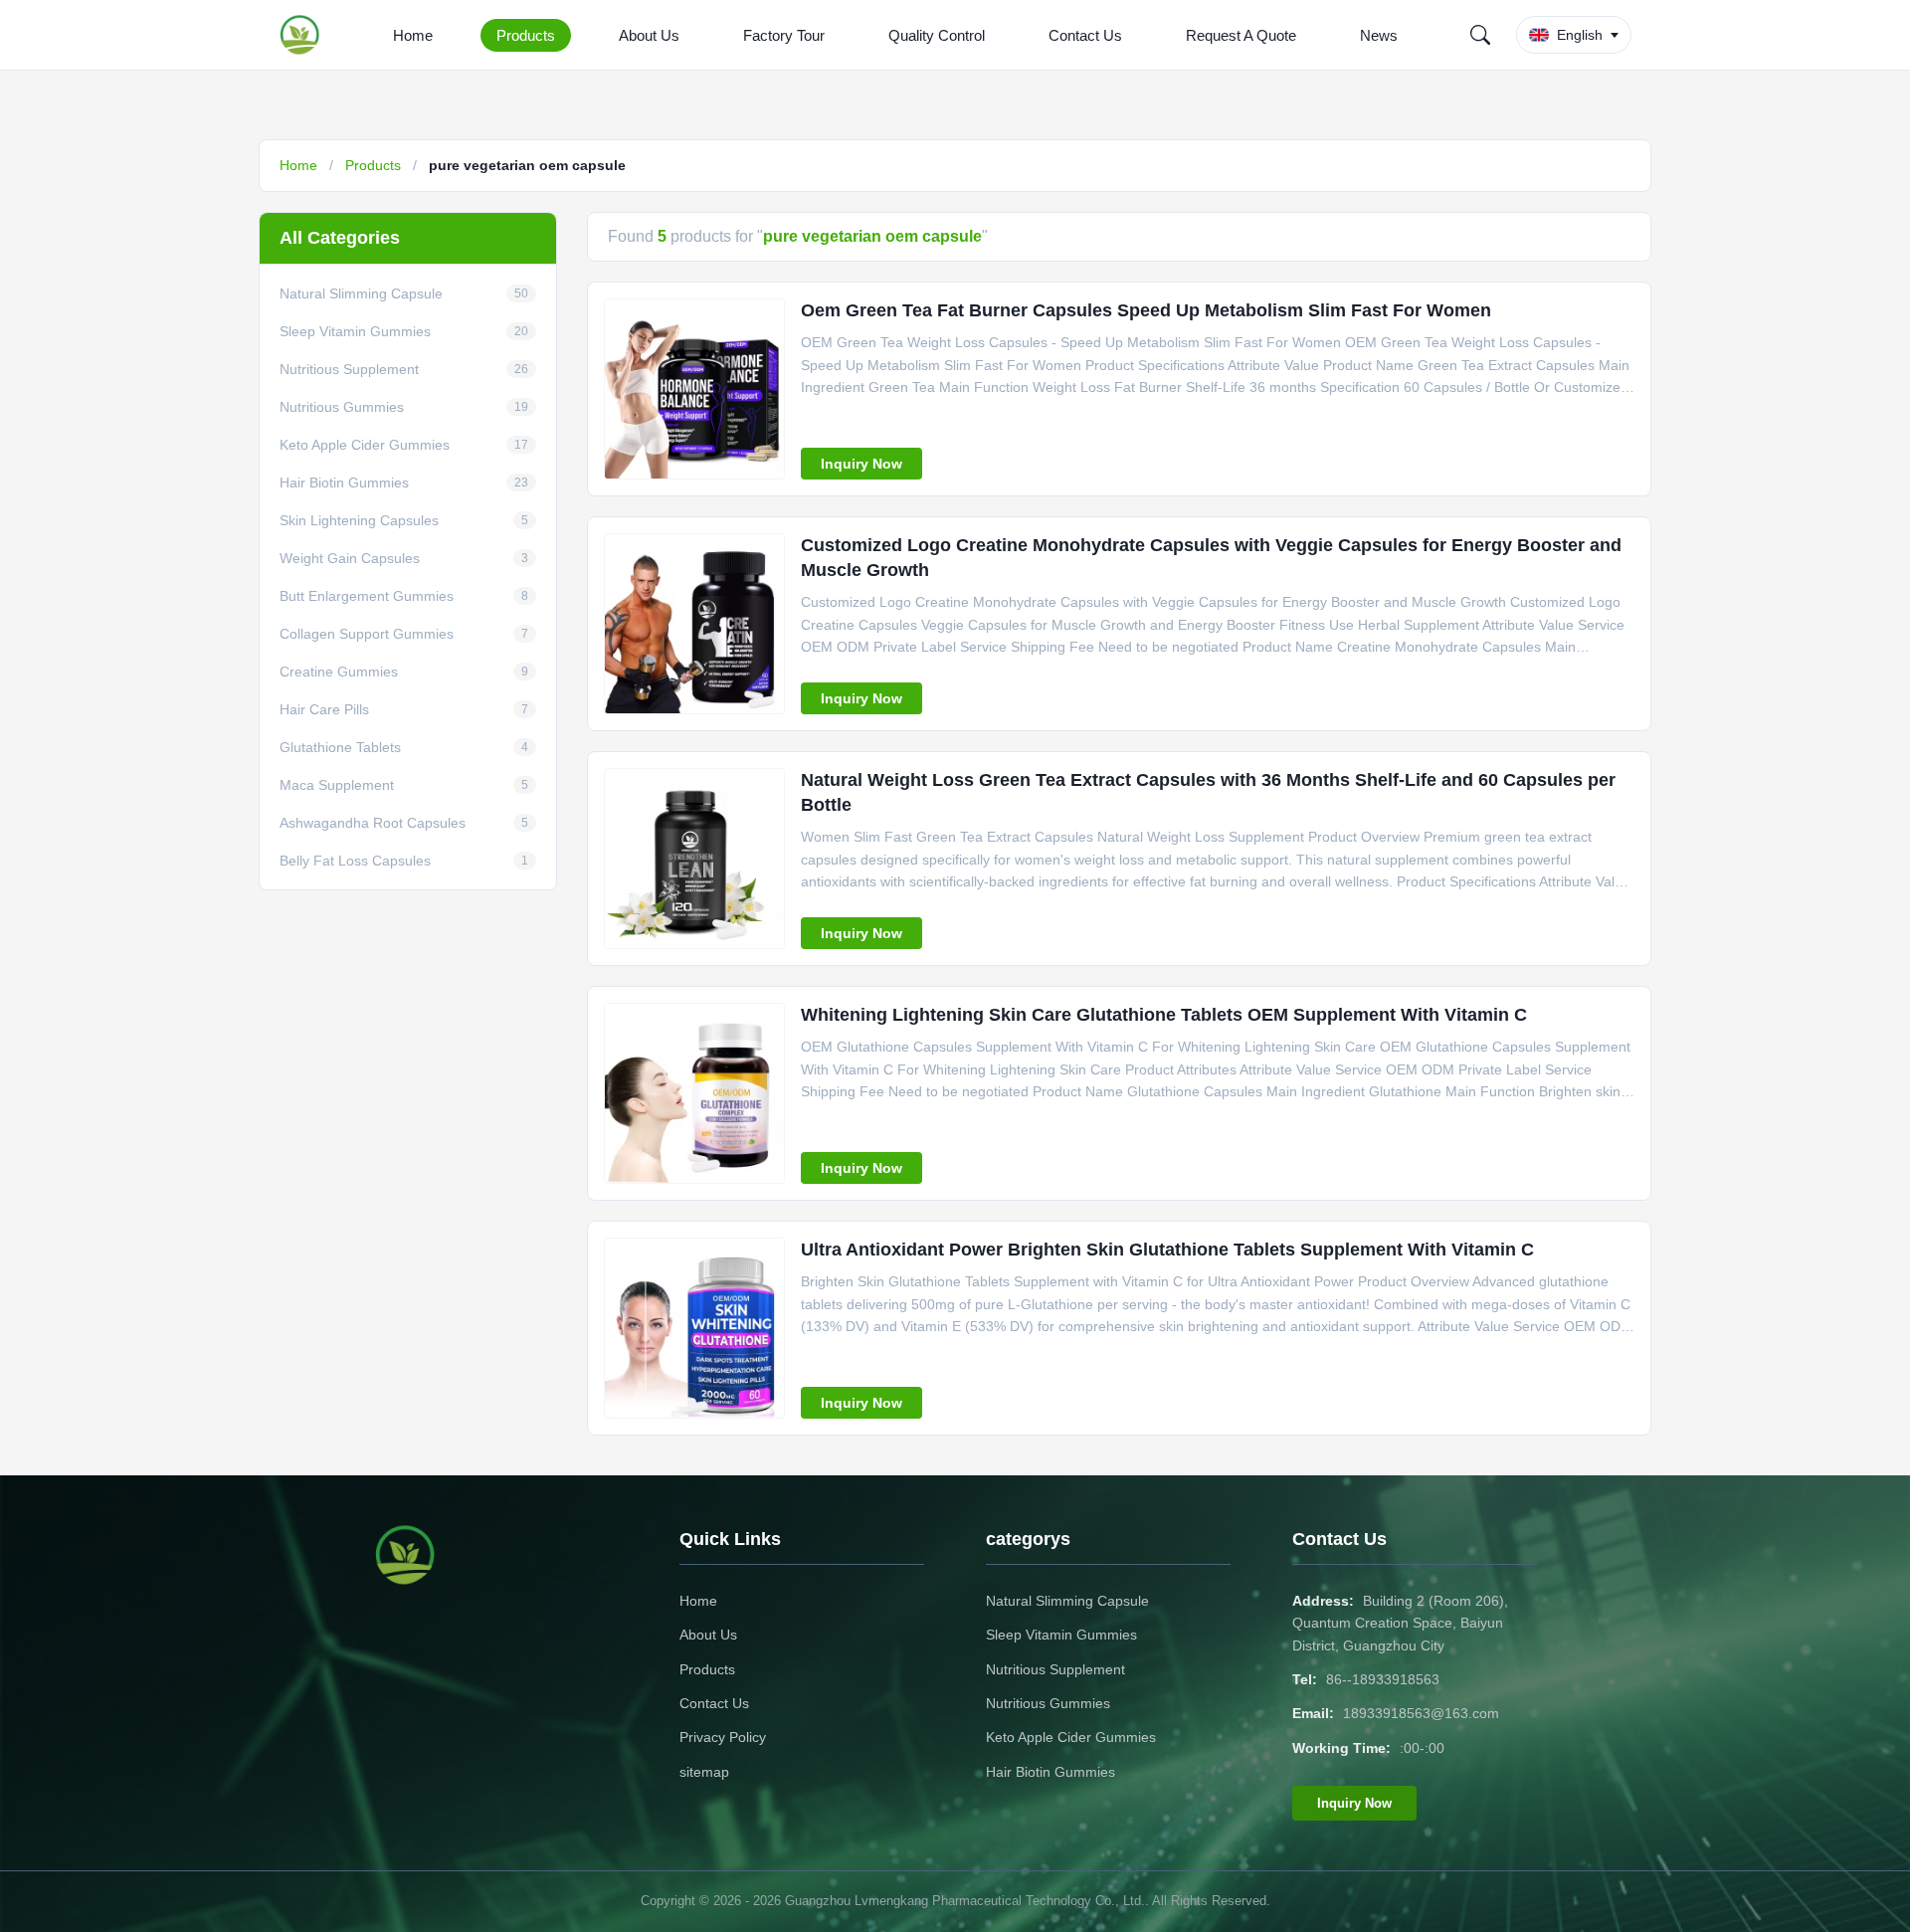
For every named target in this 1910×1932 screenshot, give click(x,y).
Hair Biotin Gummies (1050, 1772)
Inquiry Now (861, 464)
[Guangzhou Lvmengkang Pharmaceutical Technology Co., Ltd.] (304, 35)
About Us (649, 35)
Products (526, 35)
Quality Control (937, 35)
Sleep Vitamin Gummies (1061, 1635)
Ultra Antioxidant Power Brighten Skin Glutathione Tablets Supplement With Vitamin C (1167, 1250)
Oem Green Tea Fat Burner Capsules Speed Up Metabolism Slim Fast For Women (1146, 310)
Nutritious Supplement (1055, 1669)
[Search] (1480, 35)
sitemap (704, 1772)
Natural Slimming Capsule (1067, 1601)
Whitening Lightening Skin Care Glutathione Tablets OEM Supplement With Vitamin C (1164, 1015)
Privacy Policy (723, 1737)
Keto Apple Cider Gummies (1071, 1737)
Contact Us (1085, 35)
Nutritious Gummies (1048, 1703)
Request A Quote (1241, 35)
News (1379, 35)
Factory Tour (784, 35)
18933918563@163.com (1421, 1713)
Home (413, 35)
